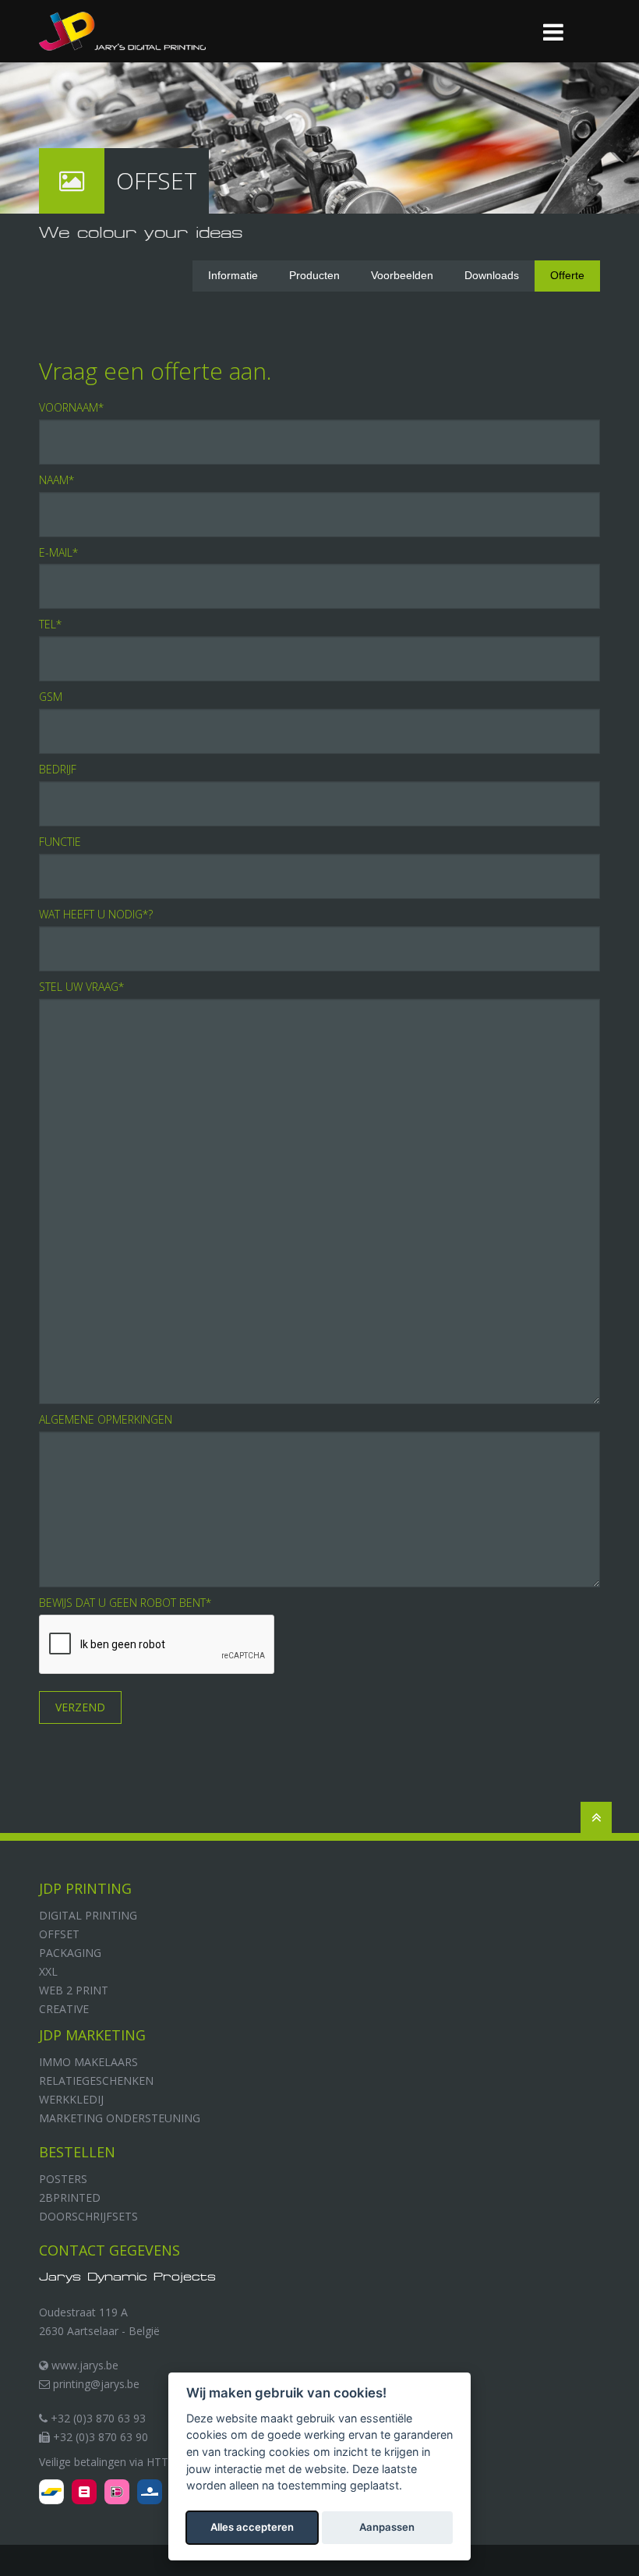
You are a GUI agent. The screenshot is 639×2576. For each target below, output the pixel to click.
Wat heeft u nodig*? (96, 914)
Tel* (50, 624)
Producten (314, 275)
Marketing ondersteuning (120, 2118)
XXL (48, 1971)
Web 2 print (74, 1990)
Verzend (80, 1707)
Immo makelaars (88, 2062)
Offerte (567, 275)
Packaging (70, 1953)
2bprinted (70, 2197)
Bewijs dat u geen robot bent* (125, 1603)
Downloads (492, 275)
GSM (51, 697)
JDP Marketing (92, 2035)
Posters (63, 2179)
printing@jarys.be (95, 2384)
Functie (60, 842)
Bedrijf (58, 769)
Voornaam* (71, 407)
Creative (64, 2009)
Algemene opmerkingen (106, 1419)
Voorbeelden (402, 275)
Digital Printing (88, 1915)
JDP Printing (85, 1888)
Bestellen (77, 2152)
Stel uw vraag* (81, 987)
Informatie (233, 275)
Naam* (56, 480)
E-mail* (58, 552)
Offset (59, 1934)
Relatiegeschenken (96, 2081)
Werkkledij (71, 2099)
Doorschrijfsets (88, 2216)
